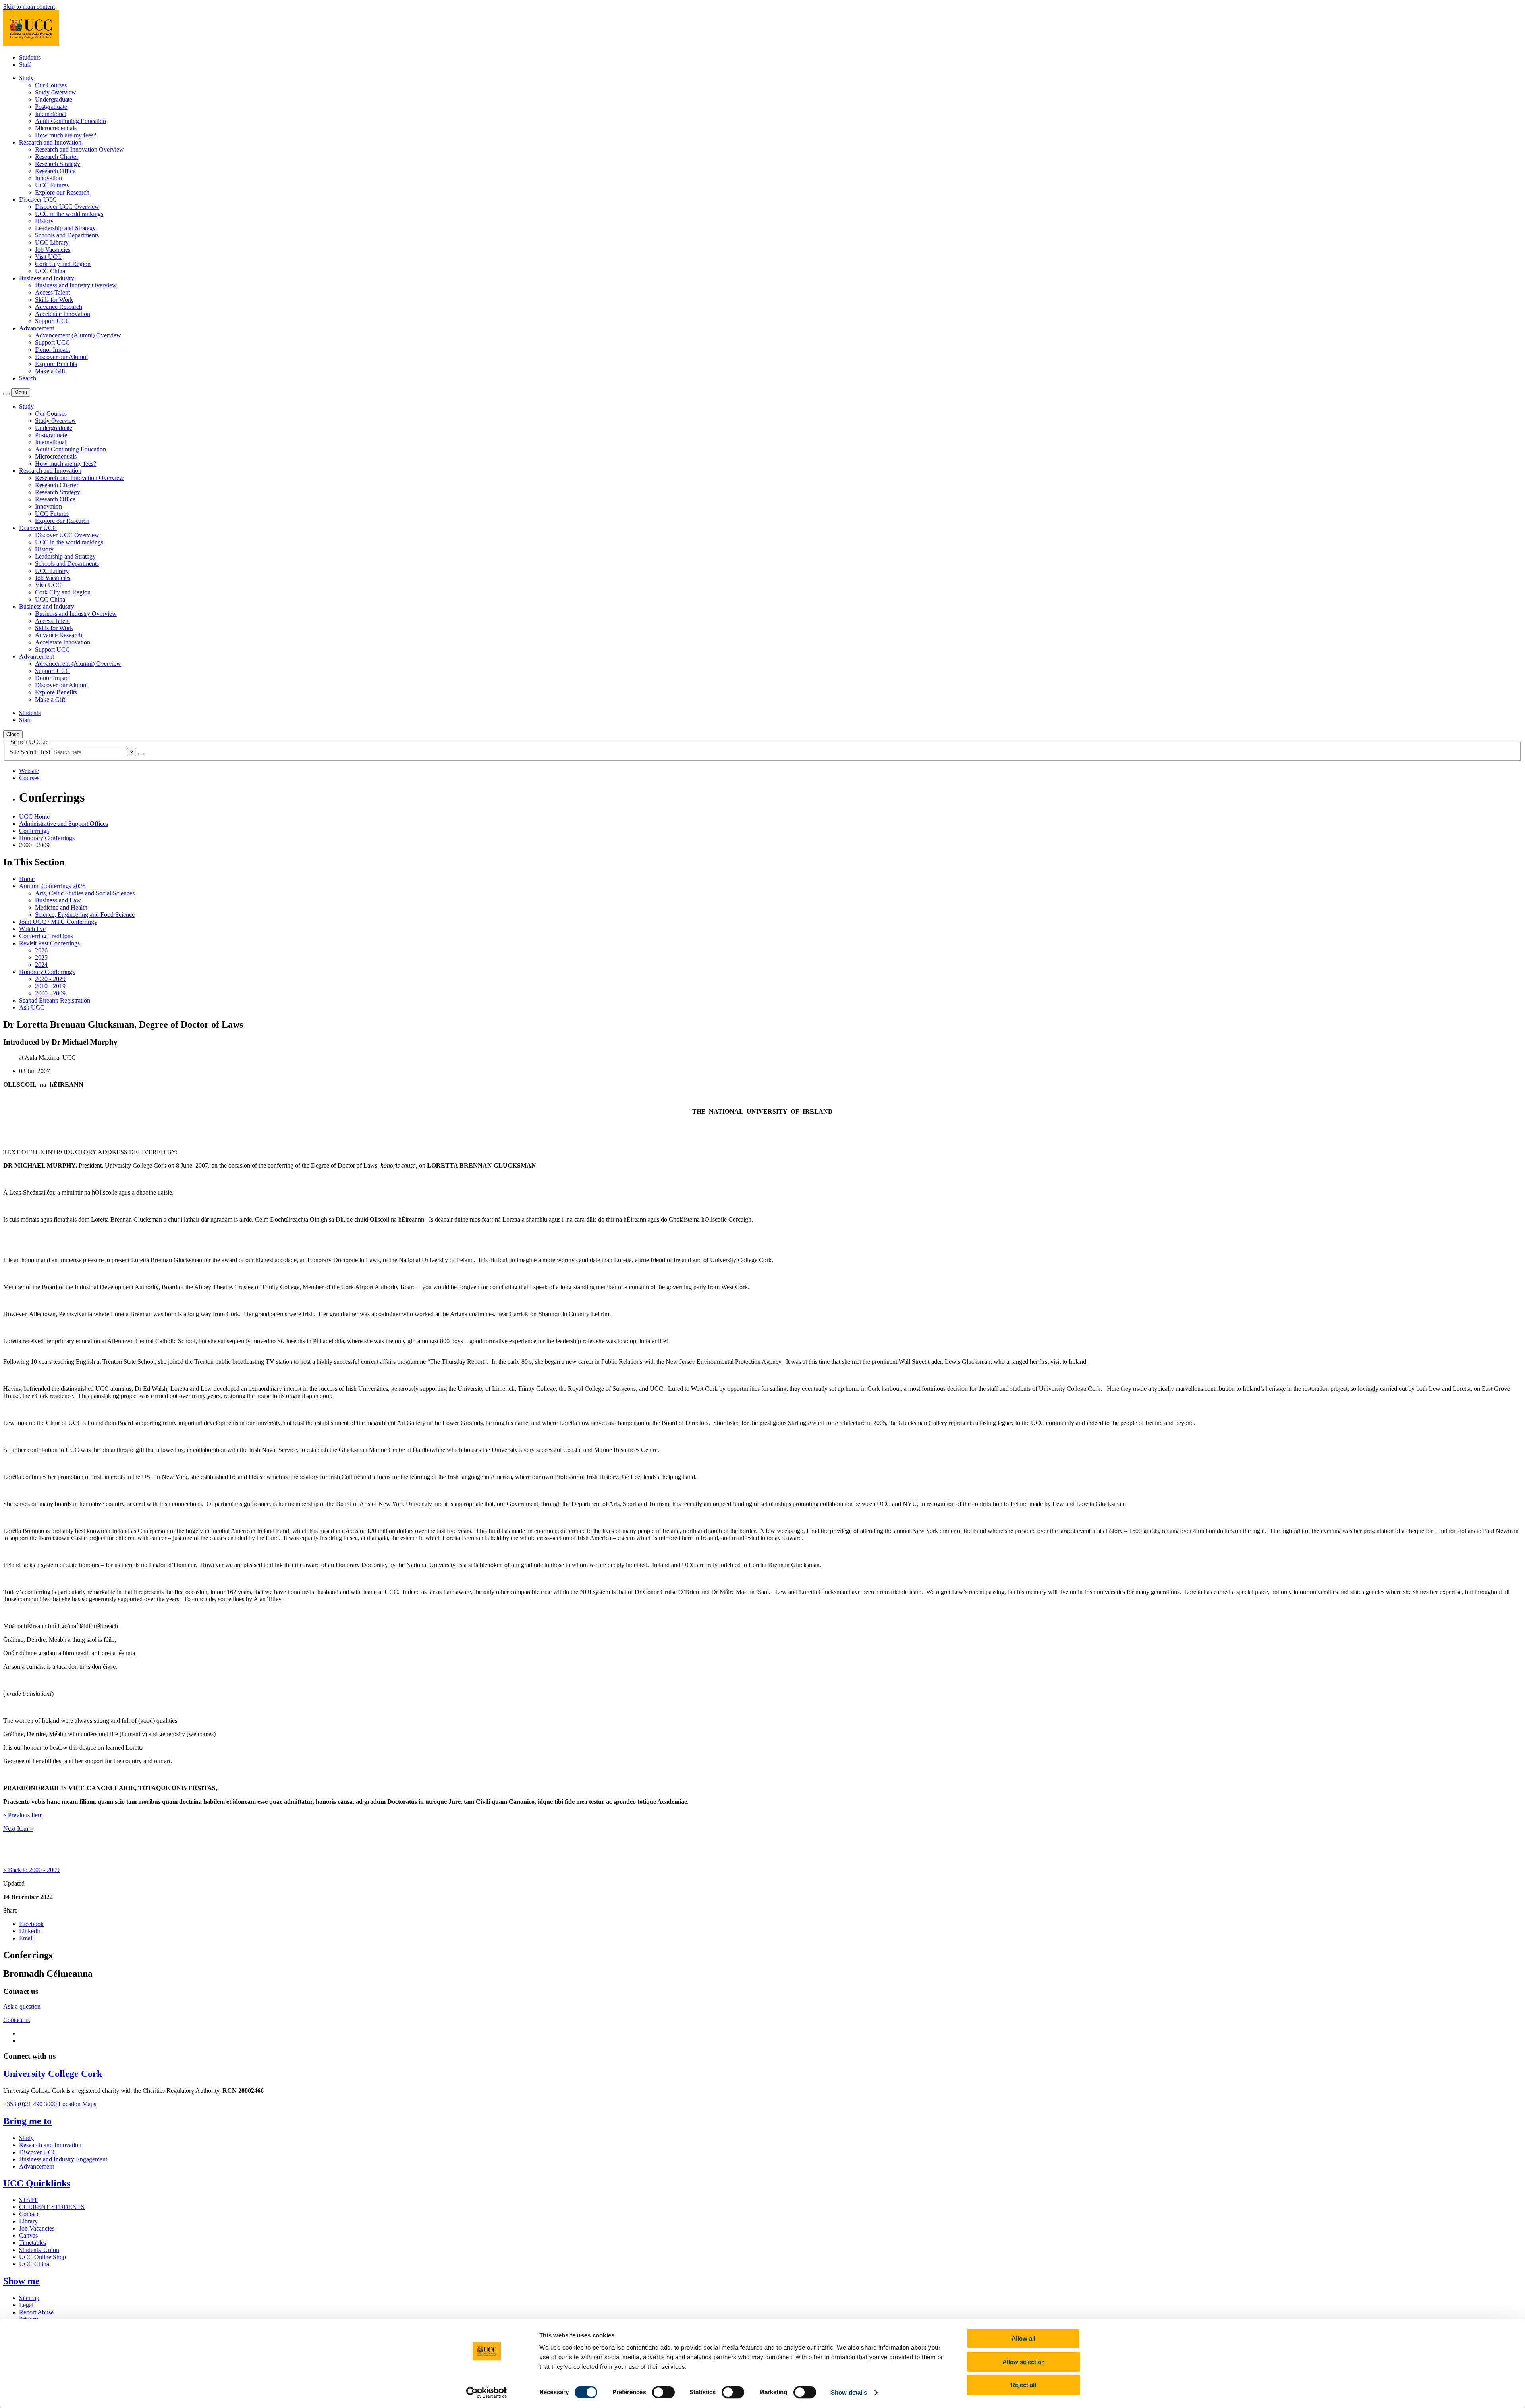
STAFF (29, 2200)
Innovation (48, 178)
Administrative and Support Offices (64, 824)
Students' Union (39, 2250)
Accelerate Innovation (63, 314)
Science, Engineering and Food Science (85, 915)
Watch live (32, 929)
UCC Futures (52, 185)
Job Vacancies (53, 250)
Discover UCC (38, 2152)
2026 (41, 950)
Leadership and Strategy (65, 228)
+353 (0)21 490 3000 (30, 2104)
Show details (849, 2392)
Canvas (28, 2235)
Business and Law (58, 900)
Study (26, 2138)
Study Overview (56, 92)
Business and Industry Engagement (63, 2159)
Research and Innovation (50, 2145)
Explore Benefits (56, 364)
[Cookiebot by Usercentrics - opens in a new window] (487, 2393)
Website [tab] (29, 771)
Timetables (33, 2243)
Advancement (37, 2166)
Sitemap (29, 2298)
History (44, 221)
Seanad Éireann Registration (55, 1000)
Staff (25, 65)
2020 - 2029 (50, 979)
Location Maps (77, 2104)
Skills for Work (54, 300)
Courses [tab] (29, 778)
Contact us (16, 2020)
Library (28, 2221)
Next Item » (18, 1829)
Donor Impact (52, 350)
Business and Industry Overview (76, 285)
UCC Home (34, 816)
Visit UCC (48, 257)
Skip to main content (29, 7)
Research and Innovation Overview (79, 149)
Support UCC (52, 321)
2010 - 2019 (50, 986)
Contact (29, 2214)
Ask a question (22, 2006)
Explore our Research (62, 192)
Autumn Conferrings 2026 (52, 886)
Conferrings (34, 831)
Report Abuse (36, 2312)
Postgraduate (51, 107)
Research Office (55, 171)
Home (27, 879)
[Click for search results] (141, 754)
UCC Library (52, 242)
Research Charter (57, 157)
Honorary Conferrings (47, 838)
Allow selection (1024, 2362)
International (51, 114)
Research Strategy (58, 164)
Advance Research (59, 307)
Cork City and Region (63, 264)
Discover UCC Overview (67, 207)
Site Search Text (31, 752)
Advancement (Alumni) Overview (78, 335)
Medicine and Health (61, 907)
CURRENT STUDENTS (52, 2207)
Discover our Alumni (61, 357)
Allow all (1023, 2338)
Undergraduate (54, 99)
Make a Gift (50, 371)
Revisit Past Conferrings (49, 943)
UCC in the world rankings (69, 214)
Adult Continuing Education (70, 121)
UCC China (50, 271)
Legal (26, 2305)
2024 (41, 965)
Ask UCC (32, 1007)
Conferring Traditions (46, 936)
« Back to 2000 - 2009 (31, 1870)
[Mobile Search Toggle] (6, 394)
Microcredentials (56, 128)
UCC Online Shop (42, 2257)
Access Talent (52, 292)
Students (30, 57)
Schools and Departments (67, 235)
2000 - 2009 (50, 993)
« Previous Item (23, 1815)
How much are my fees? (66, 135)
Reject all (1023, 2385)
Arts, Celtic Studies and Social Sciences (85, 893)
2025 (41, 957)
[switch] (663, 2392)
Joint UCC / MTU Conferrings (58, 922)
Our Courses (51, 85)
